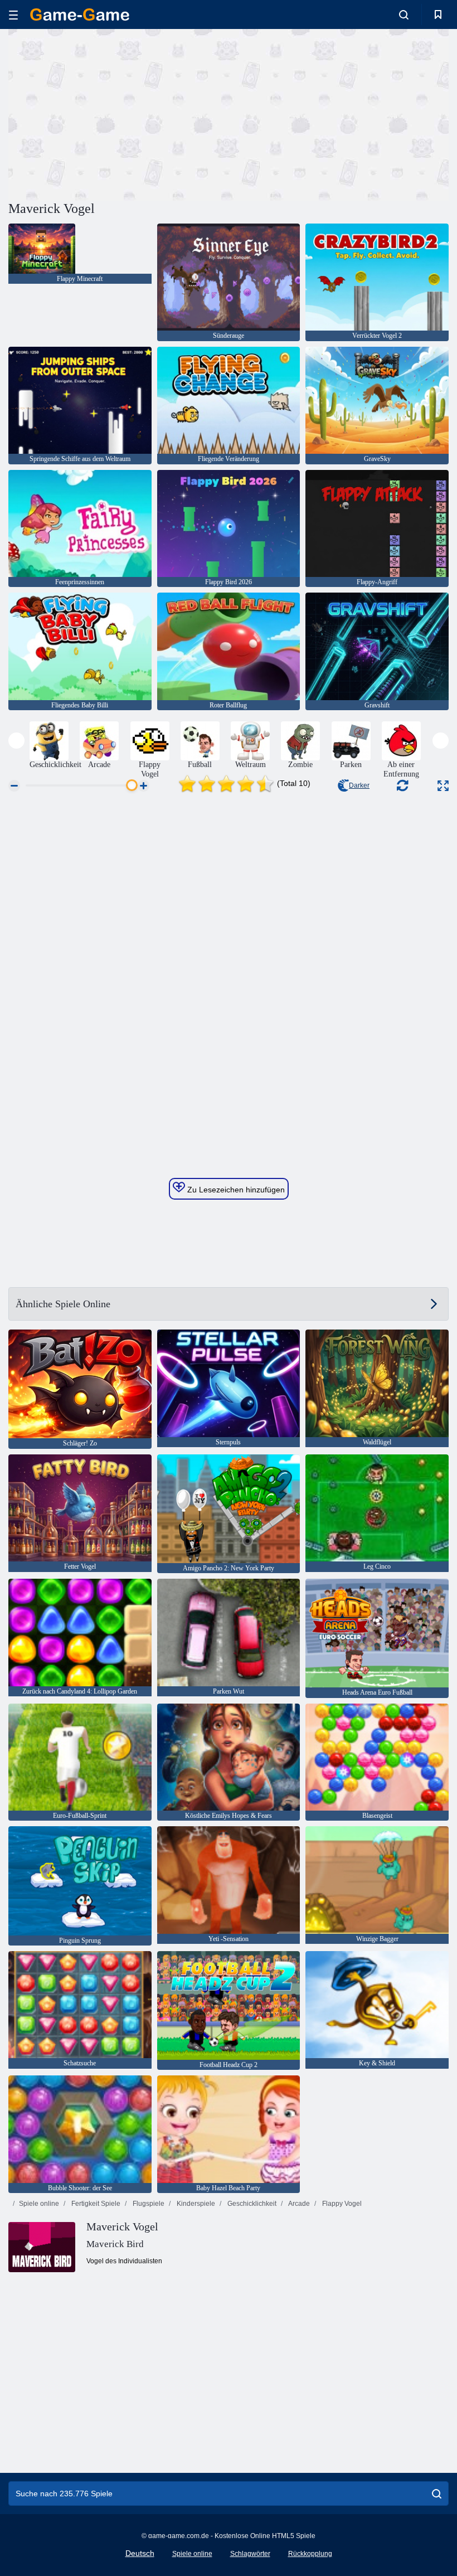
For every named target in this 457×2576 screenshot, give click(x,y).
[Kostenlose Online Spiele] (80, 14)
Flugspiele (148, 2204)
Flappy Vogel (341, 2204)
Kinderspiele (195, 2204)
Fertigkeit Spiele (95, 2204)
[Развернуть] (443, 786)
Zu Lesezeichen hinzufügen (235, 1190)
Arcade (298, 2204)
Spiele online (39, 2204)
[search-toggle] (404, 14)
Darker (359, 785)
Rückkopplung (310, 2554)
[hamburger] (13, 15)
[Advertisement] (119, 113)
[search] (437, 2493)
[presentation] (16, 741)
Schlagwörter (250, 2554)
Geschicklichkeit (251, 2204)
